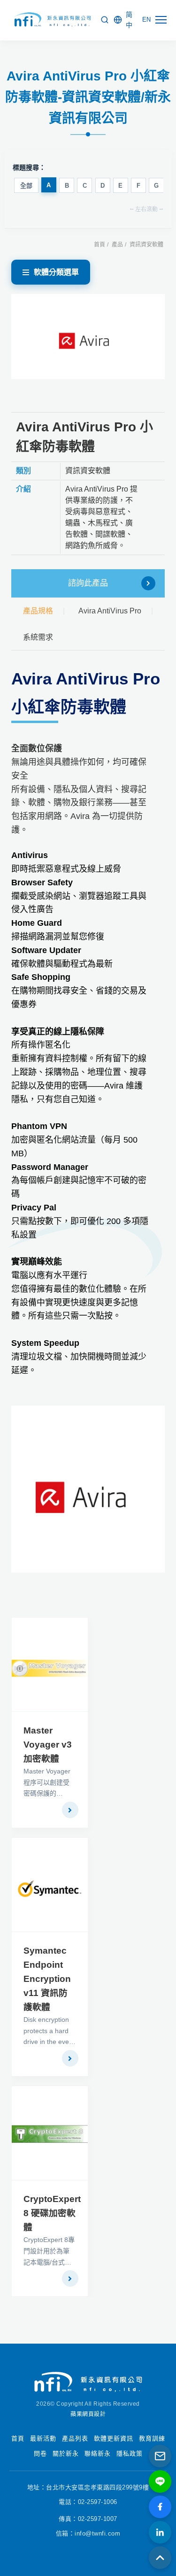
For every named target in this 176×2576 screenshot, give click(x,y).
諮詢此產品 (88, 583)
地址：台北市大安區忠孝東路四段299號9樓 (88, 2487)
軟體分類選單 (56, 272)
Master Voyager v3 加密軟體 (48, 1745)
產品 (117, 245)
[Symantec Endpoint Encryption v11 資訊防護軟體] (50, 1885)
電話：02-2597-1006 (88, 2502)
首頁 (99, 245)
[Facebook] (160, 2507)
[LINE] (160, 2481)
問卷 (40, 2453)
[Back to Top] (160, 2558)
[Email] (160, 2456)
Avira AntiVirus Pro (110, 611)
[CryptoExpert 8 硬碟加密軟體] (50, 2133)
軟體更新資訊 (114, 2438)
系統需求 (38, 637)
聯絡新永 (98, 2453)
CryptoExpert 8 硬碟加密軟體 (52, 2213)
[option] (88, 337)
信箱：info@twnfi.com (88, 2533)
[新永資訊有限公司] (51, 20)
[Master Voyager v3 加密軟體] (50, 1665)
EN (146, 20)
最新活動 (43, 2438)
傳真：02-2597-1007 (88, 2519)
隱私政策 (130, 2453)
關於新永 (66, 2453)
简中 (129, 20)
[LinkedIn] (160, 2532)
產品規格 (38, 611)
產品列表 (75, 2438)
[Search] (105, 20)
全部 (26, 186)
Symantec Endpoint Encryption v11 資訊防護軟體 (47, 1979)
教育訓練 (152, 2438)
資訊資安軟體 (146, 245)
